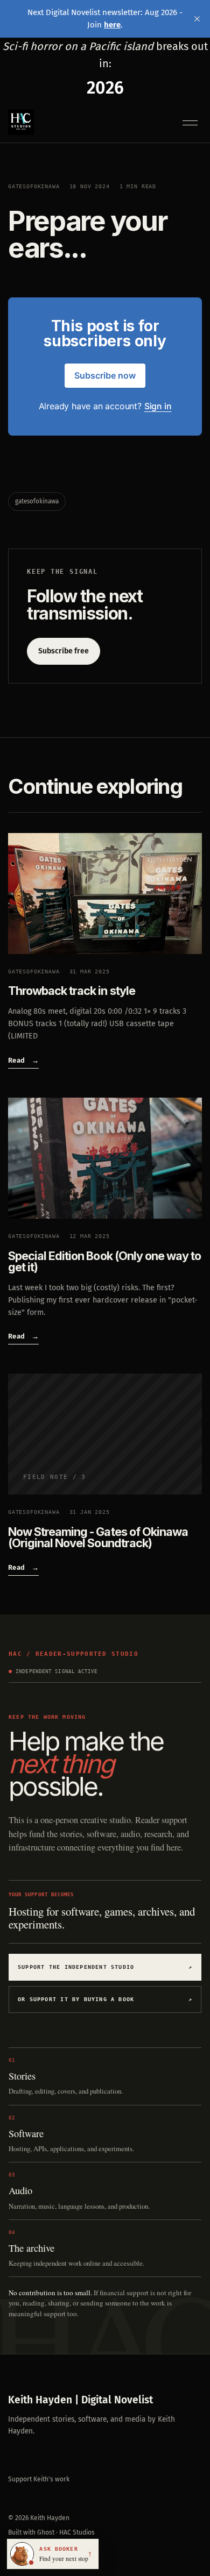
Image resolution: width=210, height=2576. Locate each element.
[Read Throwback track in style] (105, 894)
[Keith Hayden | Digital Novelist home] (21, 122)
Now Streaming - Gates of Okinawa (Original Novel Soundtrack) (98, 1537)
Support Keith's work (39, 2479)
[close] (197, 19)
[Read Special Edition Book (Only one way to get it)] (105, 1158)
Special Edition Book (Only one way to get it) (104, 1261)
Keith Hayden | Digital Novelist (80, 2400)
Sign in (158, 406)
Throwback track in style (72, 991)
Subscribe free (64, 651)
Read (23, 1060)
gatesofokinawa (34, 186)
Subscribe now (105, 375)
